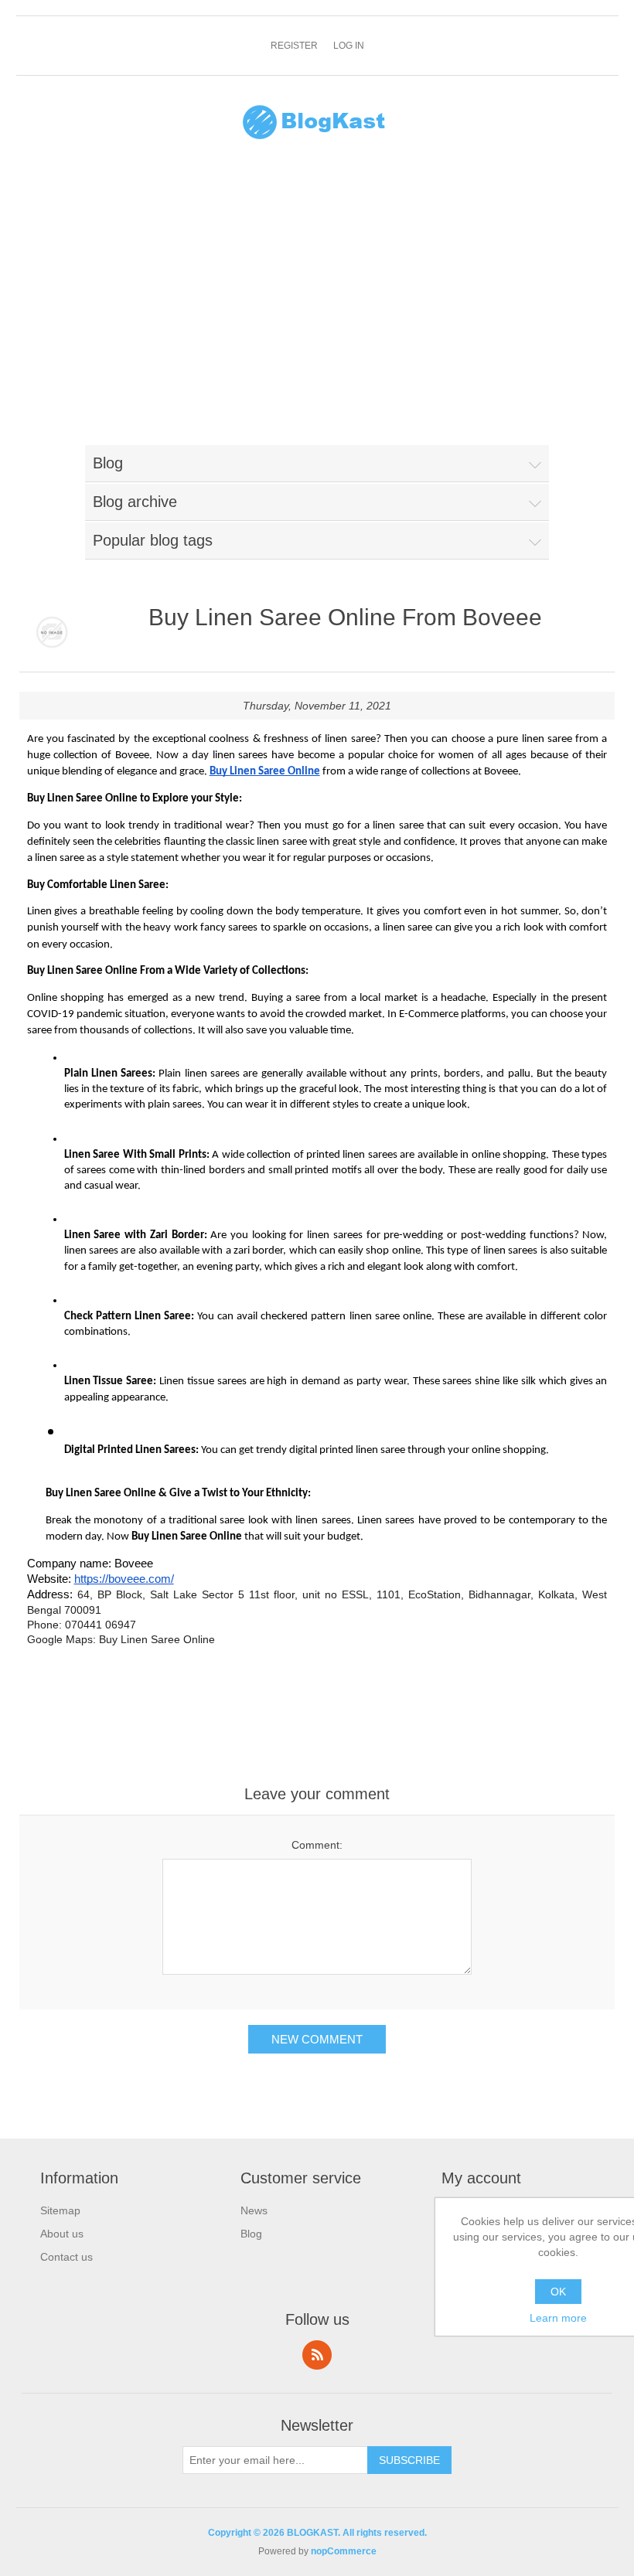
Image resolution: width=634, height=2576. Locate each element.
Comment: (317, 1845)
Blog (251, 2234)
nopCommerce (344, 2551)
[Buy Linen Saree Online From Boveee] (52, 633)
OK (558, 2292)
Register (294, 46)
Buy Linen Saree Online (157, 1639)
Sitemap (60, 2210)
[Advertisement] (317, 302)
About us (62, 2234)
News (254, 2210)
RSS (317, 2355)
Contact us (66, 2257)
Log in (349, 46)
